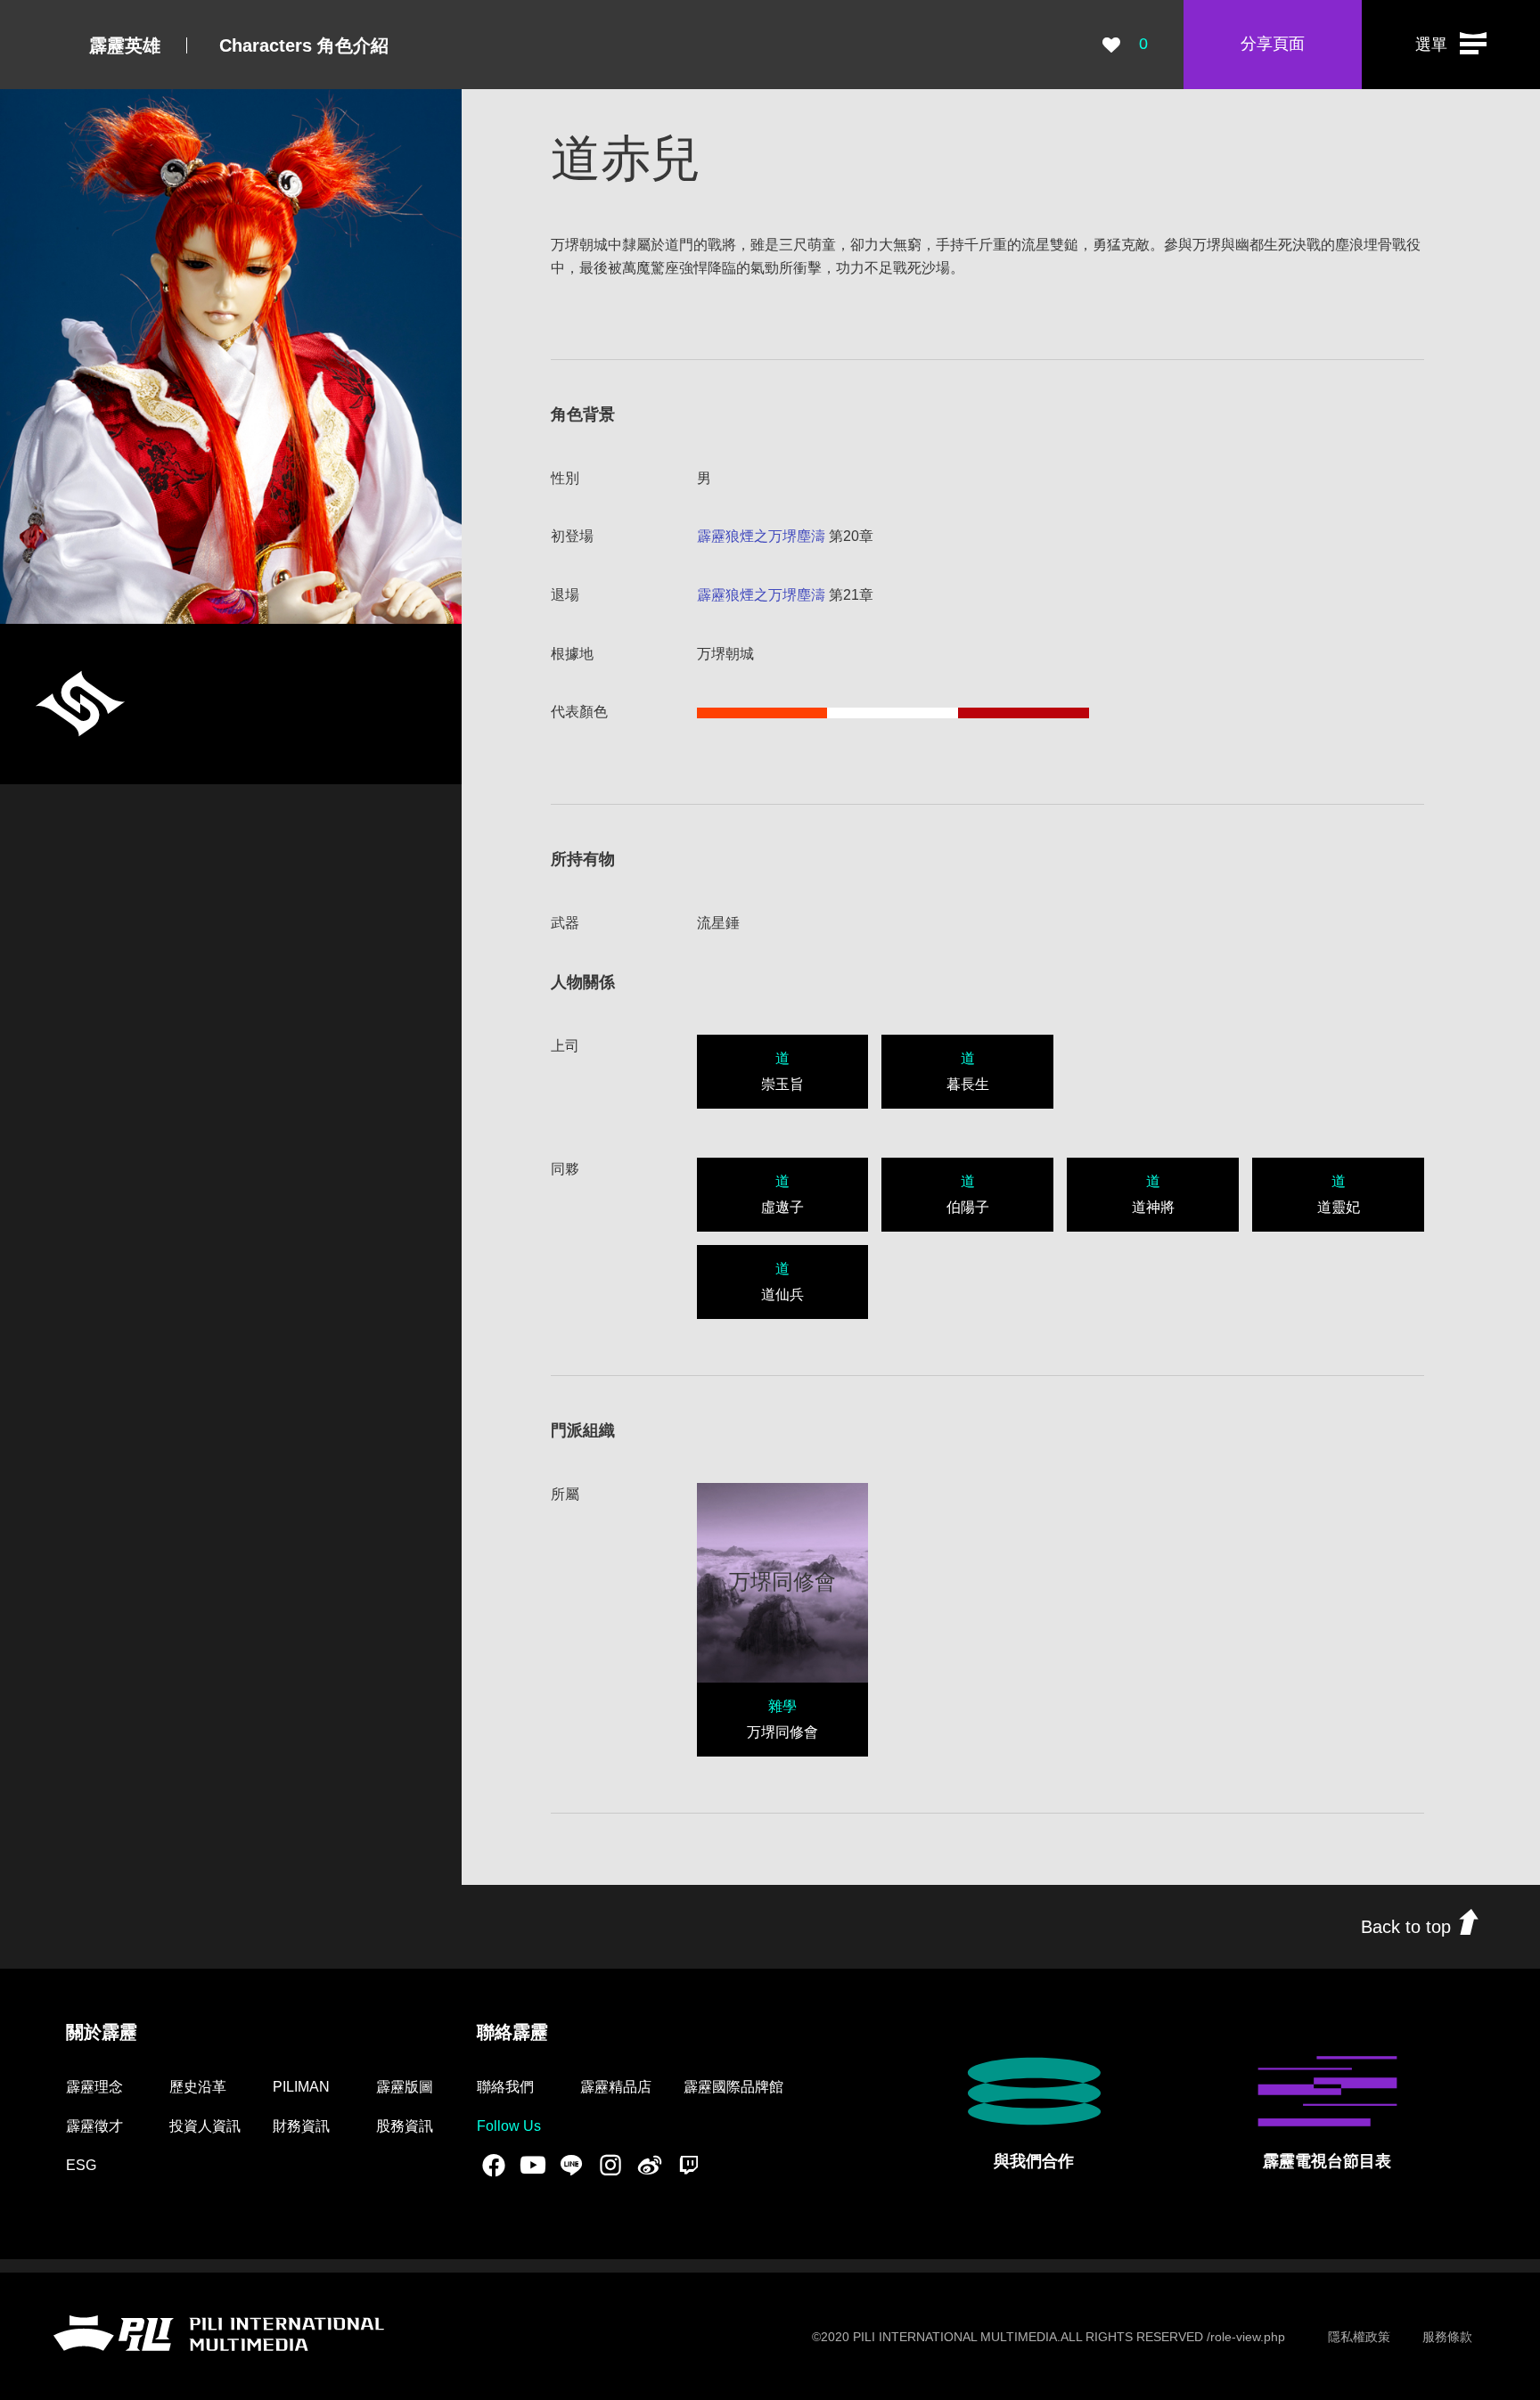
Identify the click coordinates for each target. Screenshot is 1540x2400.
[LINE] (571, 2165)
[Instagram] (610, 2165)
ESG (81, 2165)
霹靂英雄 (125, 45)
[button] (1451, 45)
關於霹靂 (102, 2032)
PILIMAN (301, 2087)
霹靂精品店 (616, 2087)
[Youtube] (533, 2165)
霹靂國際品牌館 (733, 2087)
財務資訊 (301, 2126)
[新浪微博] (650, 2165)
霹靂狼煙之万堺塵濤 (761, 536)
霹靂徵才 (94, 2126)
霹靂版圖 (405, 2087)
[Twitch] (689, 2165)
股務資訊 (405, 2126)
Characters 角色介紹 (304, 45)
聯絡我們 (505, 2087)
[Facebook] (494, 2165)
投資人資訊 (205, 2126)
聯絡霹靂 (512, 2032)
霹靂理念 (94, 2087)
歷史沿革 (198, 2087)
